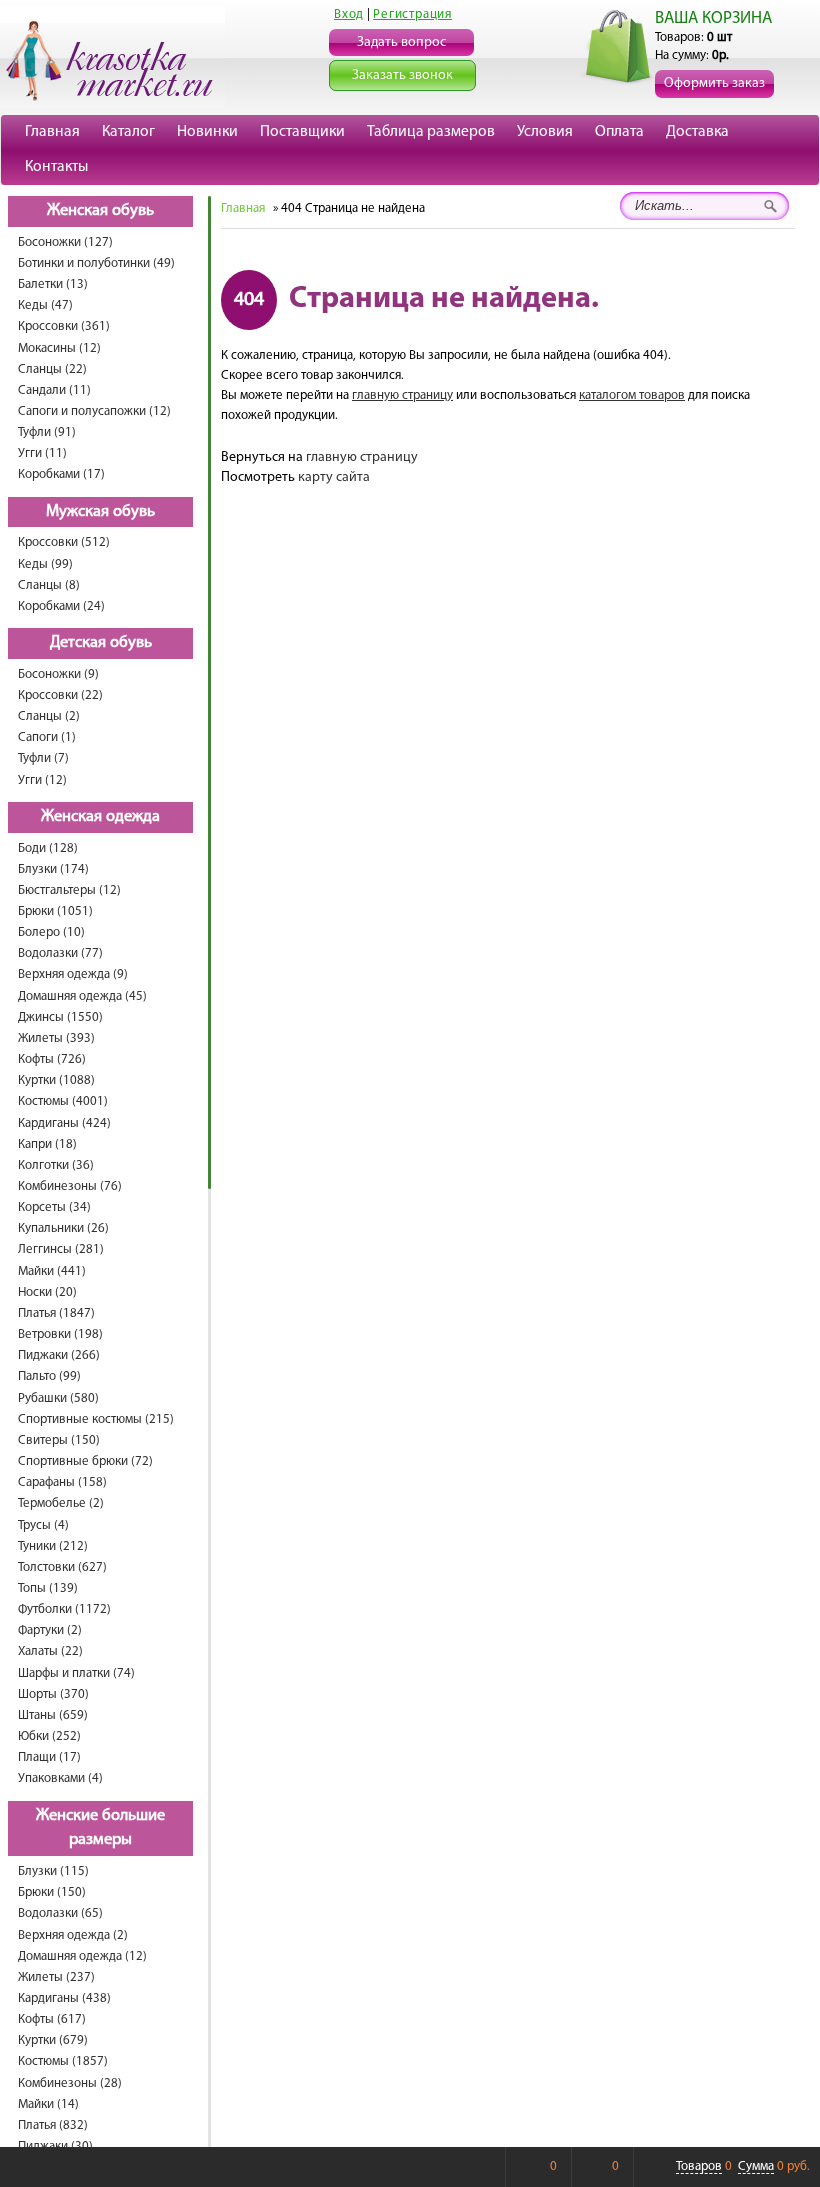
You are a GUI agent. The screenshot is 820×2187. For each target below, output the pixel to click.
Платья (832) (53, 2125)
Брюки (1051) (55, 911)
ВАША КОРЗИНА (713, 18)
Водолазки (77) (60, 953)
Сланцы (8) (49, 585)
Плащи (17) (49, 1757)
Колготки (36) (56, 1165)
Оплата (619, 132)
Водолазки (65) (60, 1913)
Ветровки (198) (60, 1334)
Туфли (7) (43, 758)
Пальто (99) (49, 1376)
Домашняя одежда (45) (82, 996)
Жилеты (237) (56, 1977)
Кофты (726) (52, 1059)
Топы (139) (48, 1588)
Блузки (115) (53, 1871)
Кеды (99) (45, 564)
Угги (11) (42, 453)
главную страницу (402, 395)
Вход (349, 14)
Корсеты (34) (54, 1207)
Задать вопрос (401, 42)
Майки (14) (48, 2104)
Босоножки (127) (65, 242)
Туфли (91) (47, 432)
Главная (52, 132)
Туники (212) (53, 1546)
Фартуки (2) (50, 1630)
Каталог (128, 132)
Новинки (207, 132)
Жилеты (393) (56, 1038)
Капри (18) (47, 1144)
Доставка (697, 132)
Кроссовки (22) (60, 695)
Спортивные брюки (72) (85, 1461)
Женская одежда (100, 817)
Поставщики (302, 132)
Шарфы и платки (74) (76, 1673)
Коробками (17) (61, 474)
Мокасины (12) (59, 348)
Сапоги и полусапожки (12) (94, 411)
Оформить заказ (714, 83)
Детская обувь (101, 643)
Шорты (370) (53, 1694)
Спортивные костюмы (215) (96, 1419)
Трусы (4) (43, 1525)
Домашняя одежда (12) (82, 1956)
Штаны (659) (53, 1715)
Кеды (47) (45, 305)
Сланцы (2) (49, 716)
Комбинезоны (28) (70, 2083)
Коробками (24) (61, 606)
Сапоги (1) (47, 737)
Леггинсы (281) (61, 1249)
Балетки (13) (53, 284)
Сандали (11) (54, 390)
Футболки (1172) (64, 1609)
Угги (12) (42, 780)
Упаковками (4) (60, 1778)
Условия (545, 132)
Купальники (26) (63, 1228)
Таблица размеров (431, 132)
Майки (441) (52, 1271)
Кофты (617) (52, 2019)
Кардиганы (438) (64, 1998)
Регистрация (412, 14)
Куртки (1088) (56, 1080)
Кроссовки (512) (64, 542)
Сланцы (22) (52, 369)
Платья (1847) (56, 1313)
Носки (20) (47, 1292)
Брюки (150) (52, 1892)
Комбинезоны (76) (70, 1186)
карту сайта (334, 477)
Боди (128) (48, 848)
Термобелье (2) (61, 1503)
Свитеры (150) (59, 1440)
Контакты (56, 167)
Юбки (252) (49, 1736)
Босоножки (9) (58, 674)
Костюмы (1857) (63, 2061)
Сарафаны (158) (62, 1482)
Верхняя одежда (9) (73, 974)
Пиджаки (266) (59, 1355)
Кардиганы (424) (64, 1123)
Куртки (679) (53, 2040)
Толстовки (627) (62, 1567)
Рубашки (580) (58, 1398)
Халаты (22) (50, 1651)
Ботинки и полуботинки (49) (96, 263)
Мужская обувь (100, 512)
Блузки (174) (53, 869)
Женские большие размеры (100, 1828)
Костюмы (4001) (63, 1101)
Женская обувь (100, 211)
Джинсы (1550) (60, 1017)
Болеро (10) (51, 932)
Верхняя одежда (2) (73, 1935)
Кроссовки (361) (64, 326)
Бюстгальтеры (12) (69, 890)
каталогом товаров (632, 395)
